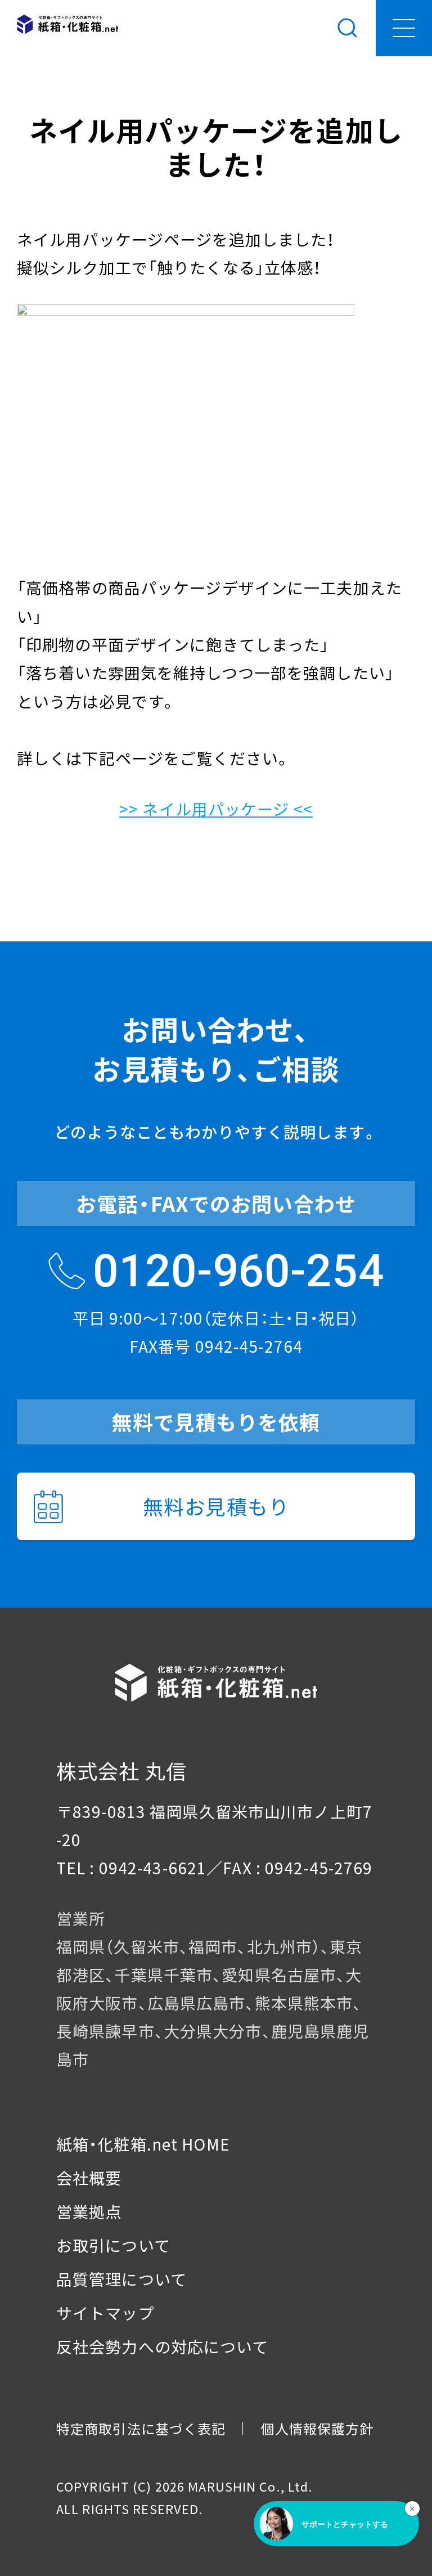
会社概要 (89, 2178)
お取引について (113, 2245)
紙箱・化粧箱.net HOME (143, 2144)
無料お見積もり (216, 1506)
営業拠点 (89, 2211)
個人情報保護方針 (317, 2428)
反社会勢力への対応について (163, 2346)
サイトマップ (105, 2313)
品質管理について (121, 2279)
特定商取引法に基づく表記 (141, 2428)
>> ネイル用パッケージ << (216, 809)
